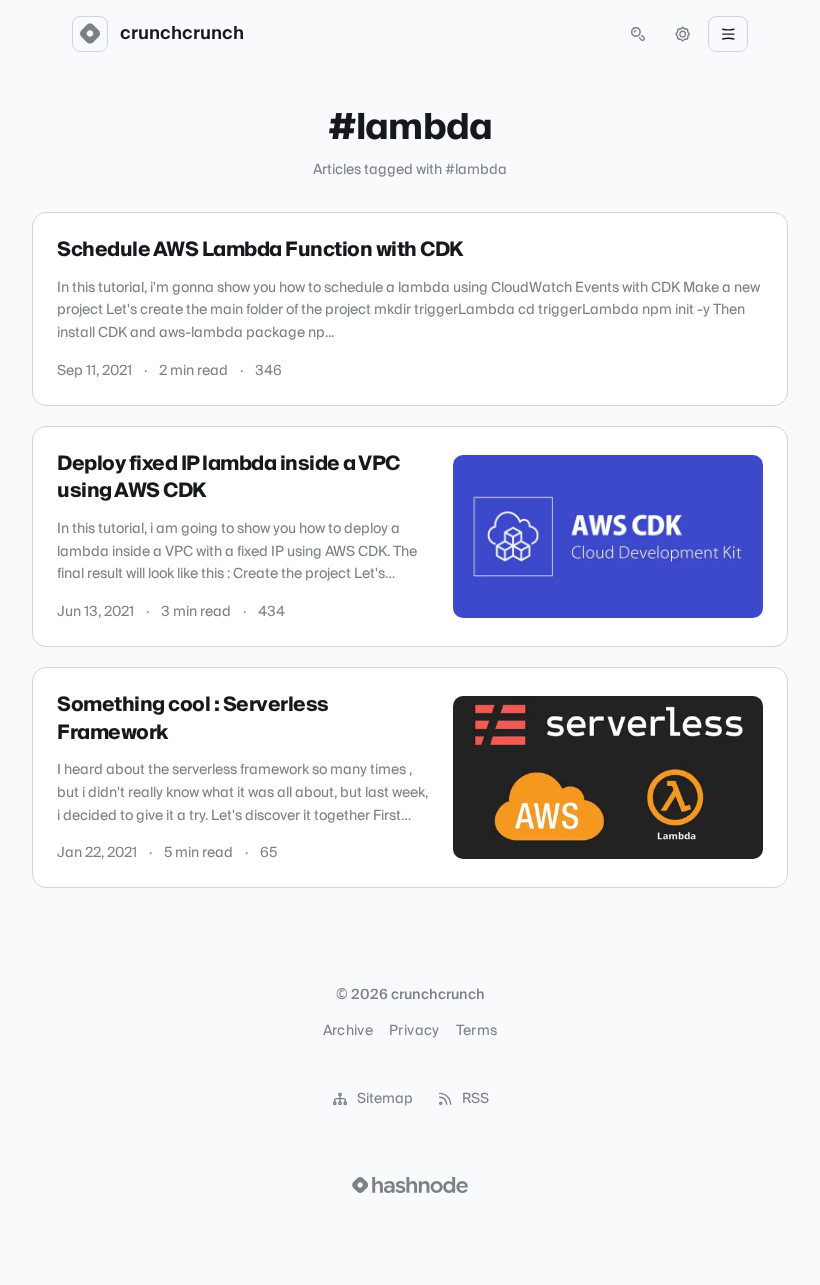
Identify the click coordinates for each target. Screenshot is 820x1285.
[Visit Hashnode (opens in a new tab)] (410, 1185)
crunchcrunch (182, 34)
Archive (348, 1031)
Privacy (414, 1031)
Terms (477, 1031)
